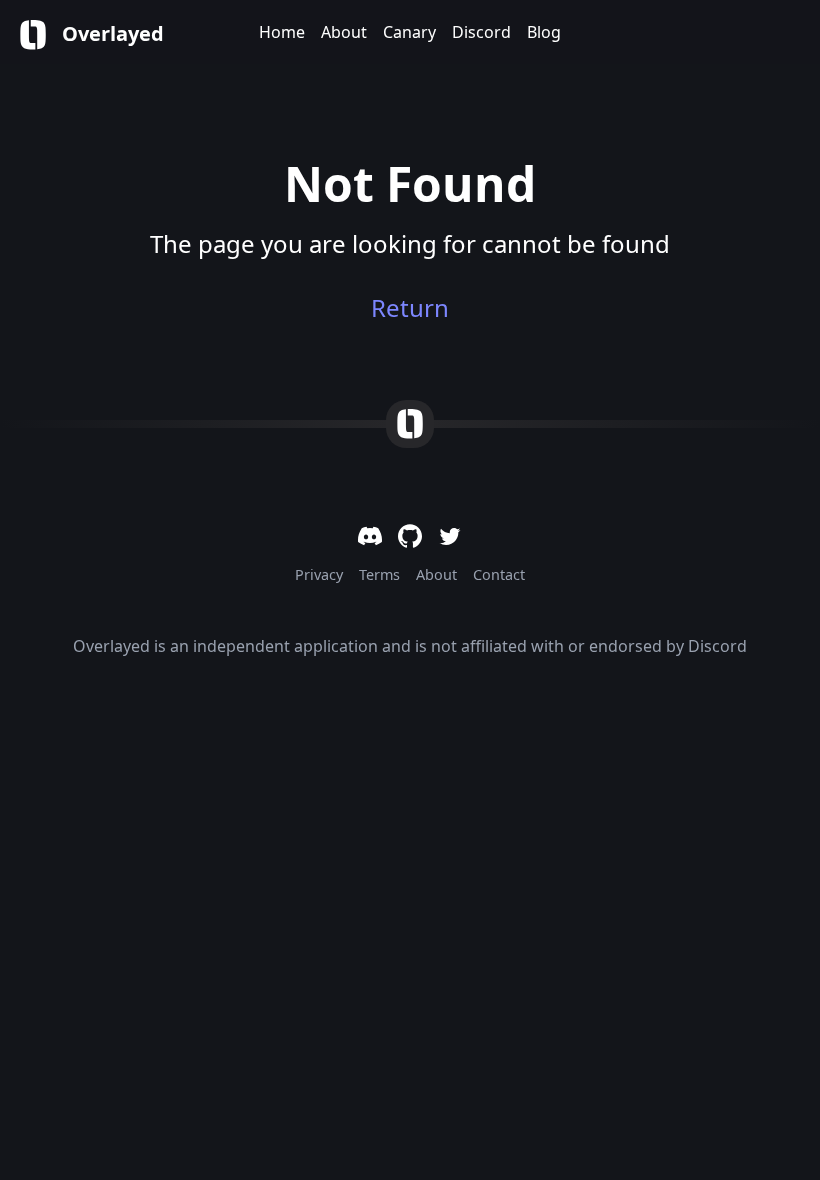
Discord (481, 32)
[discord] (370, 536)
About (344, 32)
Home (282, 32)
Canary (409, 32)
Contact (499, 574)
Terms (379, 574)
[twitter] (450, 536)
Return (410, 308)
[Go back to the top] (410, 424)
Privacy (319, 574)
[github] (410, 536)
